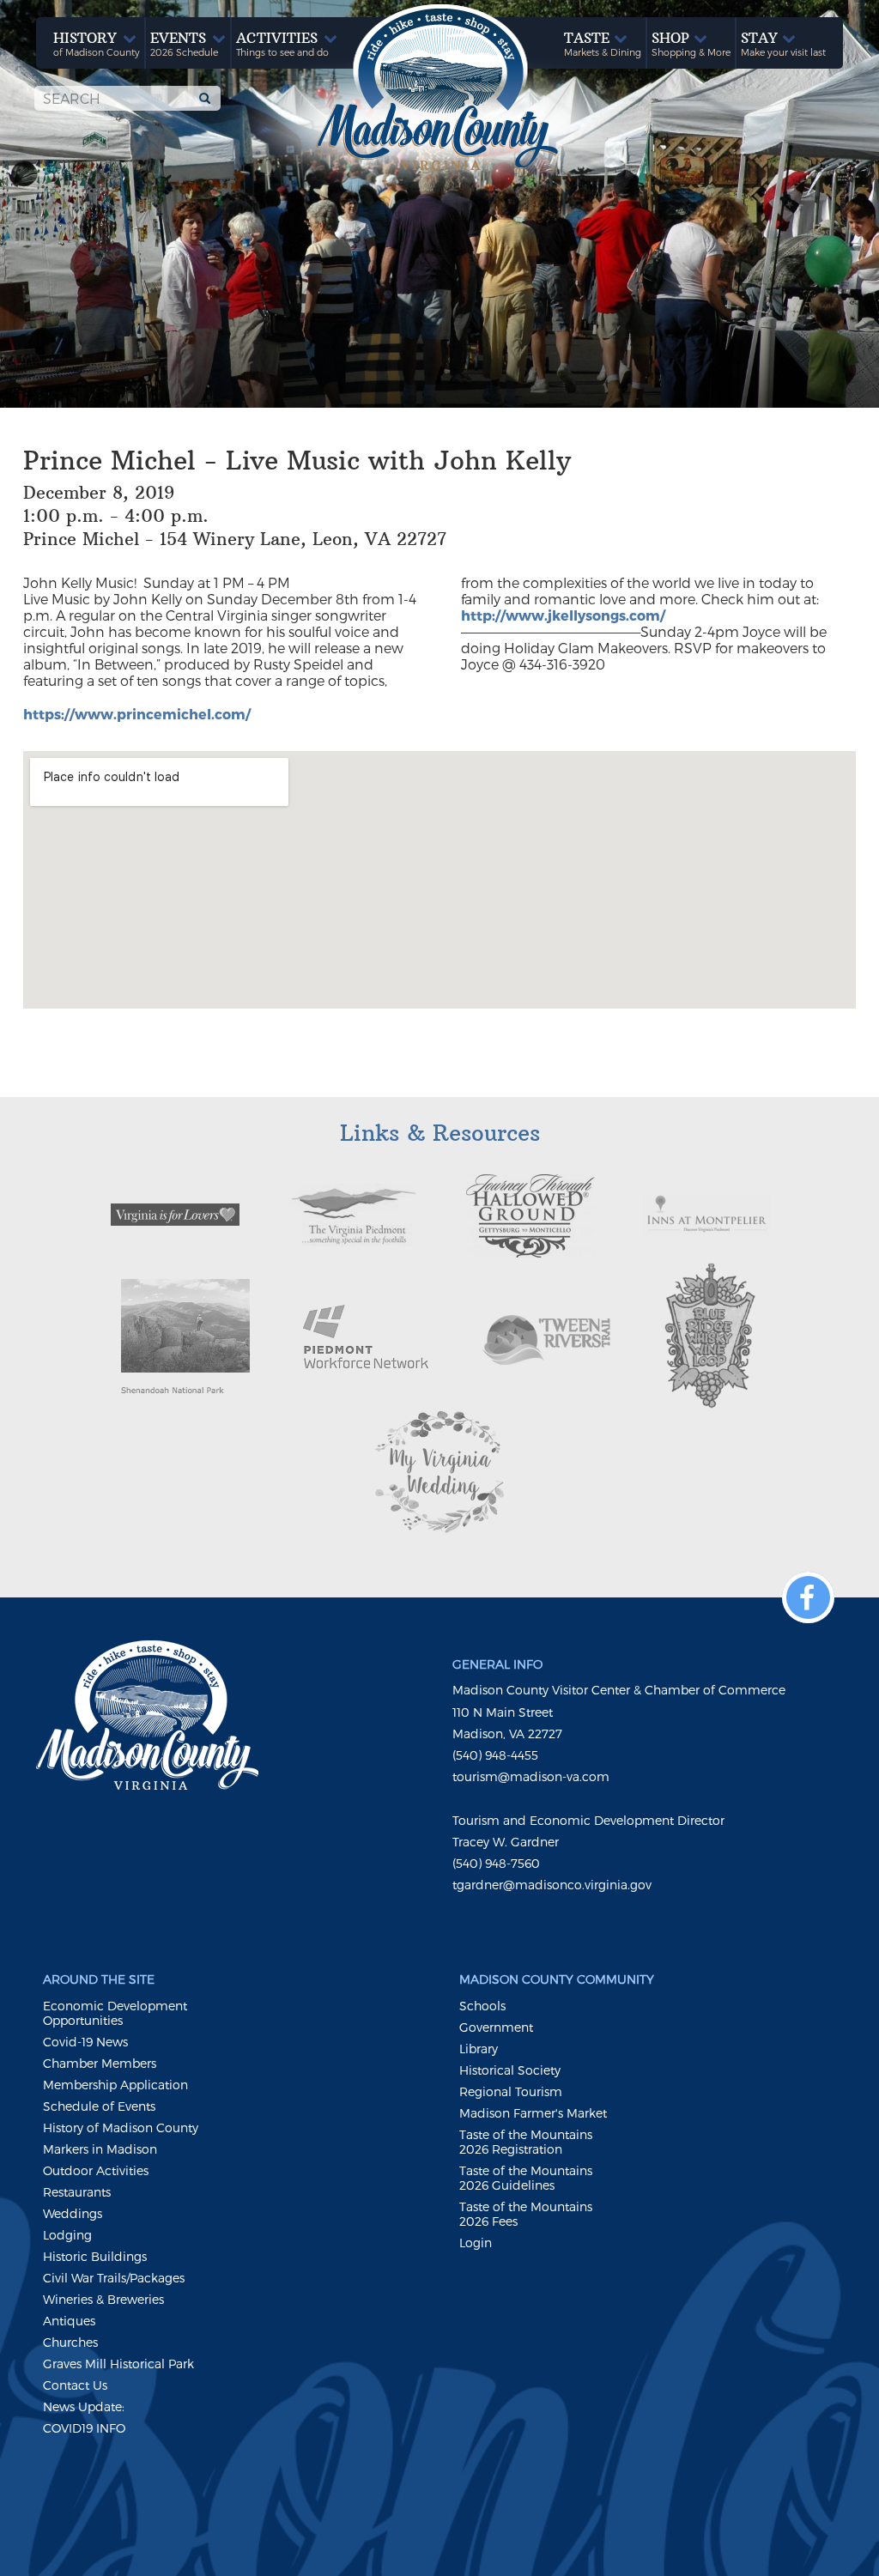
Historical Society (510, 2070)
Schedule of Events (99, 2106)
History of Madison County (121, 2127)
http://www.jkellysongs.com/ (563, 615)
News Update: (84, 2406)
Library (479, 2049)
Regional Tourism (511, 2091)
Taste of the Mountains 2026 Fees (526, 2214)
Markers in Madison (100, 2149)
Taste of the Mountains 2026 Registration (526, 2142)
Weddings (73, 2213)
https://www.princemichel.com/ (137, 714)
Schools (482, 2006)
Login (476, 2243)
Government (496, 2027)
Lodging (67, 2235)
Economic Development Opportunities (115, 2013)
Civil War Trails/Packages (114, 2278)
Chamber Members (100, 2063)
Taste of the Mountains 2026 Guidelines (526, 2178)
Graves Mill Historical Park (118, 2364)
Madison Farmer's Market (533, 2113)
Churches (70, 2342)
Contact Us (75, 2385)
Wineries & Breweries (103, 2299)
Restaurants (77, 2192)
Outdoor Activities (96, 2170)
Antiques (69, 2321)
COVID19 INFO (84, 2428)
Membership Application (115, 2085)
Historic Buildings (95, 2256)
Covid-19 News (85, 2042)
